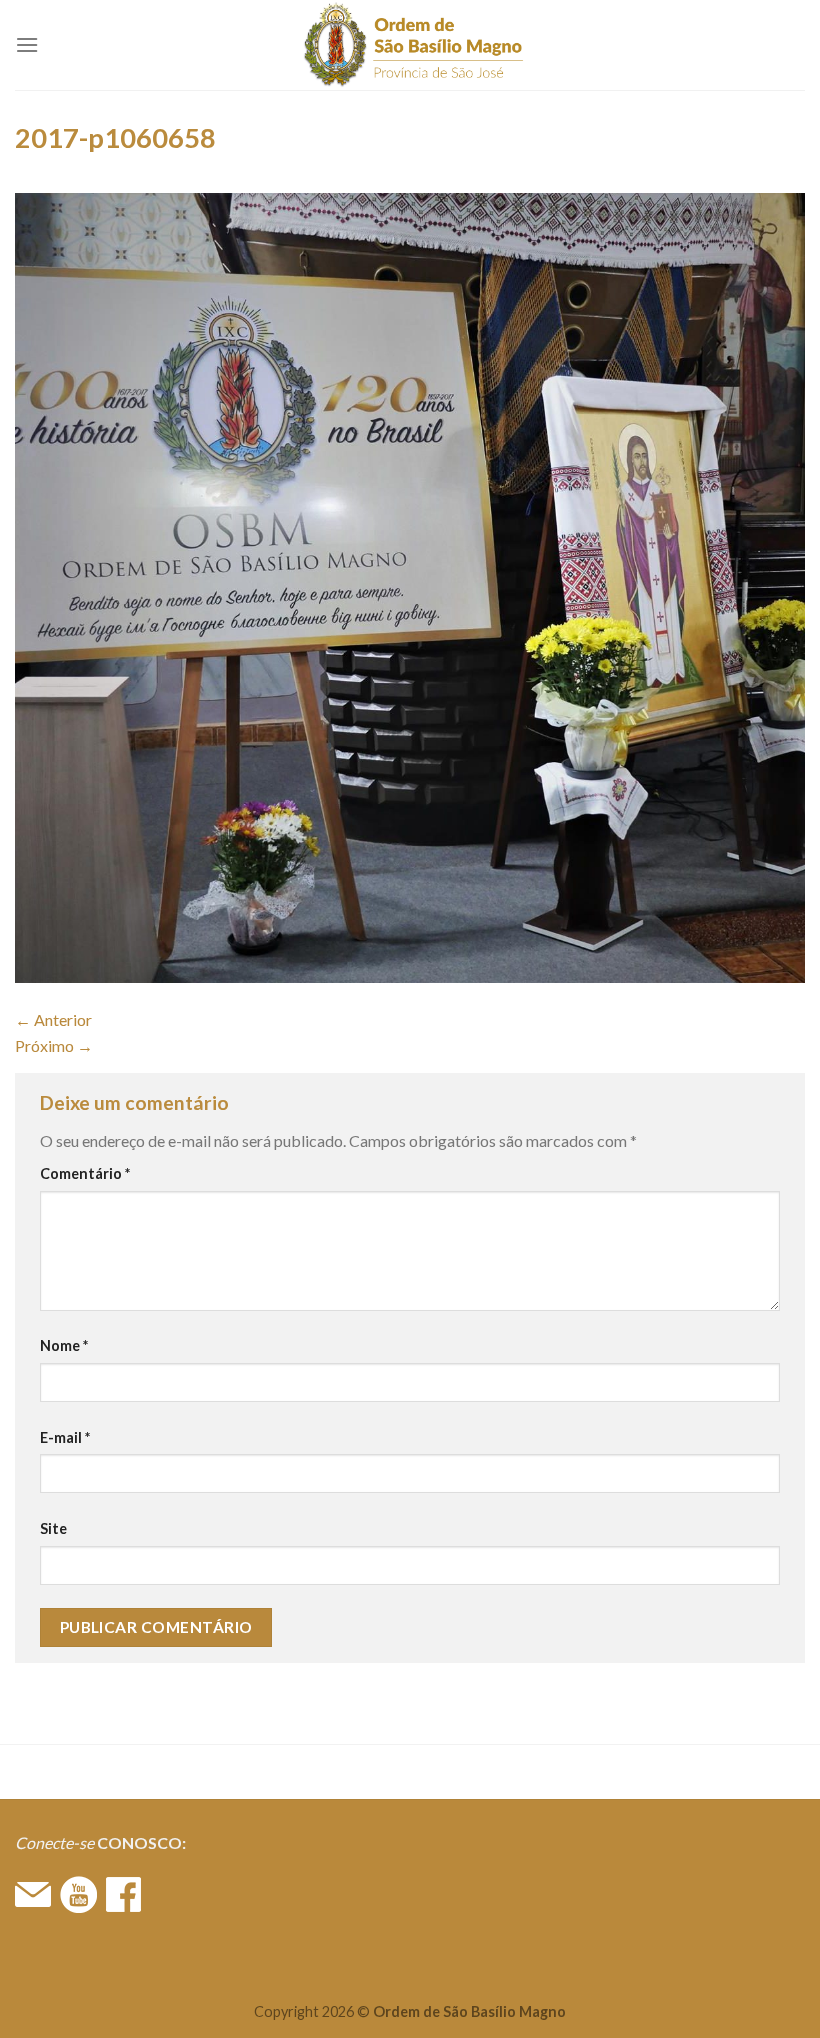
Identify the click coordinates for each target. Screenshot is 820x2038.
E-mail (65, 1437)
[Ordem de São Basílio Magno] (410, 45)
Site (53, 1528)
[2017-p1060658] (410, 585)
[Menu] (27, 44)
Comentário (85, 1173)
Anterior (53, 1019)
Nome (64, 1345)
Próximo (54, 1045)
